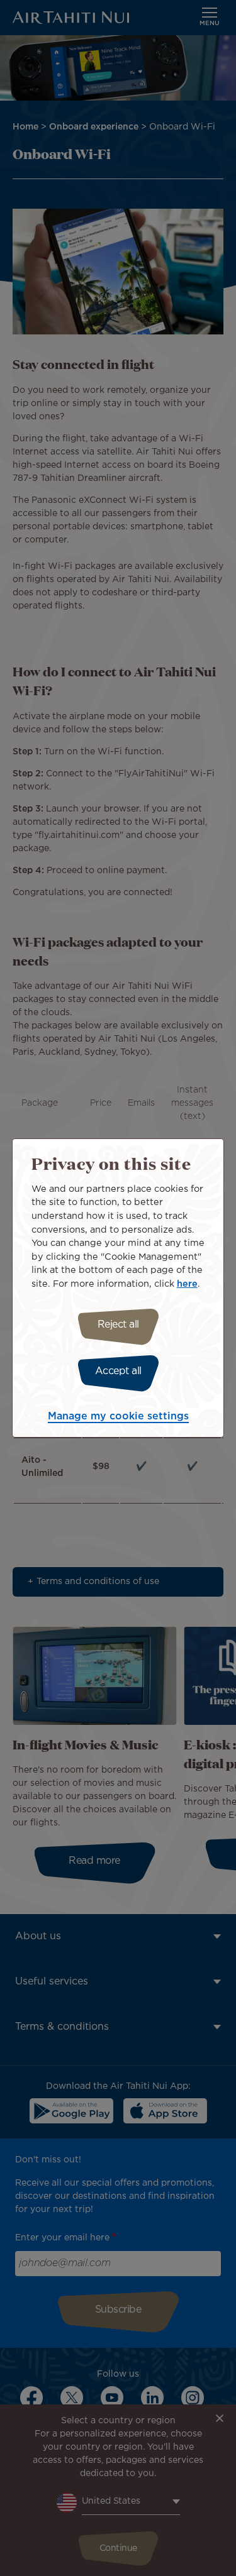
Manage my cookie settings (118, 1417)
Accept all (118, 1371)
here (187, 1284)
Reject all (118, 1325)
